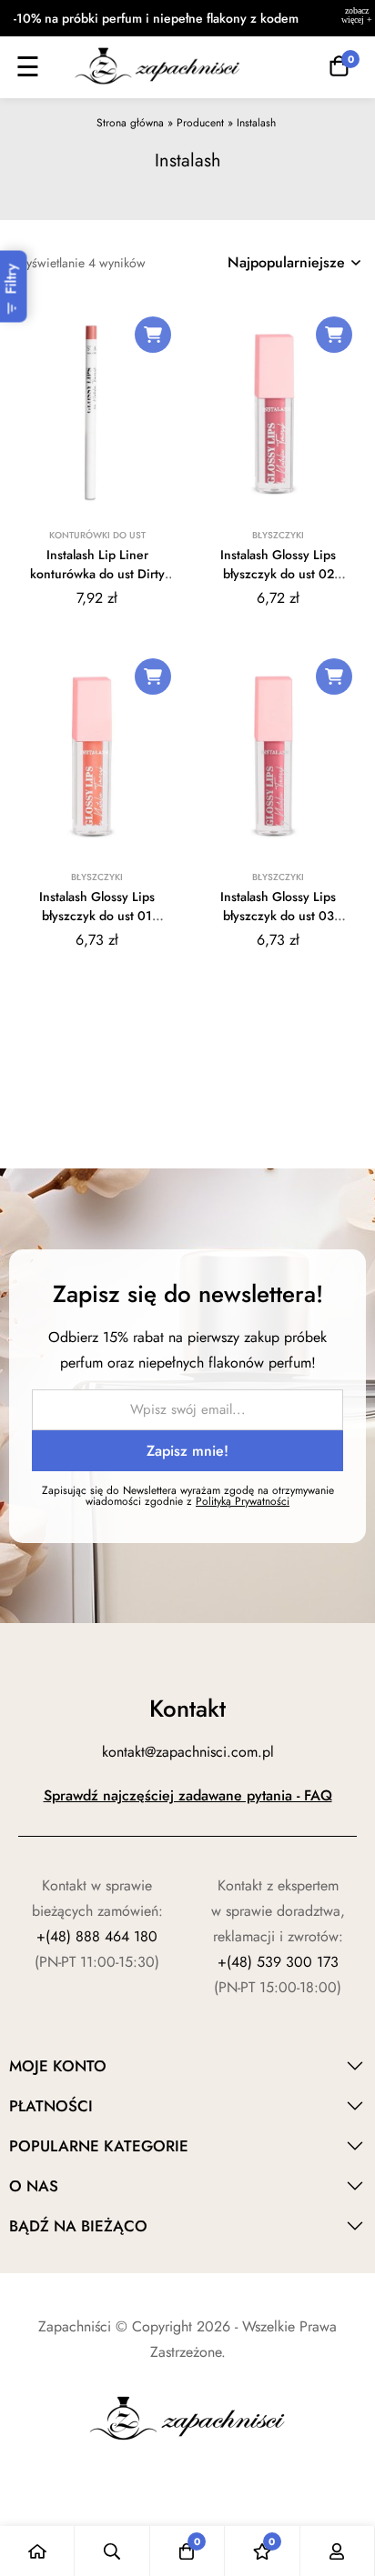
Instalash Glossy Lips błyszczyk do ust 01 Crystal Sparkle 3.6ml (97, 916)
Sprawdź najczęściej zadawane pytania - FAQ (188, 1795)
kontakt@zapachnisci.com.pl (188, 1752)
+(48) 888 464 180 (97, 1936)
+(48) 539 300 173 (278, 1962)
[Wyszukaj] (112, 2551)
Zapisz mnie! (187, 1451)
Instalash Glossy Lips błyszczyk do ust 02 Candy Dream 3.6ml (278, 574)
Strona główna (130, 123)
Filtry (11, 279)
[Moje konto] (338, 2551)
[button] (153, 335)
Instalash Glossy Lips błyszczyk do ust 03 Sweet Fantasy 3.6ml (278, 916)
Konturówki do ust (97, 535)
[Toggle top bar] (357, 18)
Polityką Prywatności (243, 1501)
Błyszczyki (278, 535)
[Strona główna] (37, 2551)
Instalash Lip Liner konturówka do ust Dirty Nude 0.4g (97, 574)
